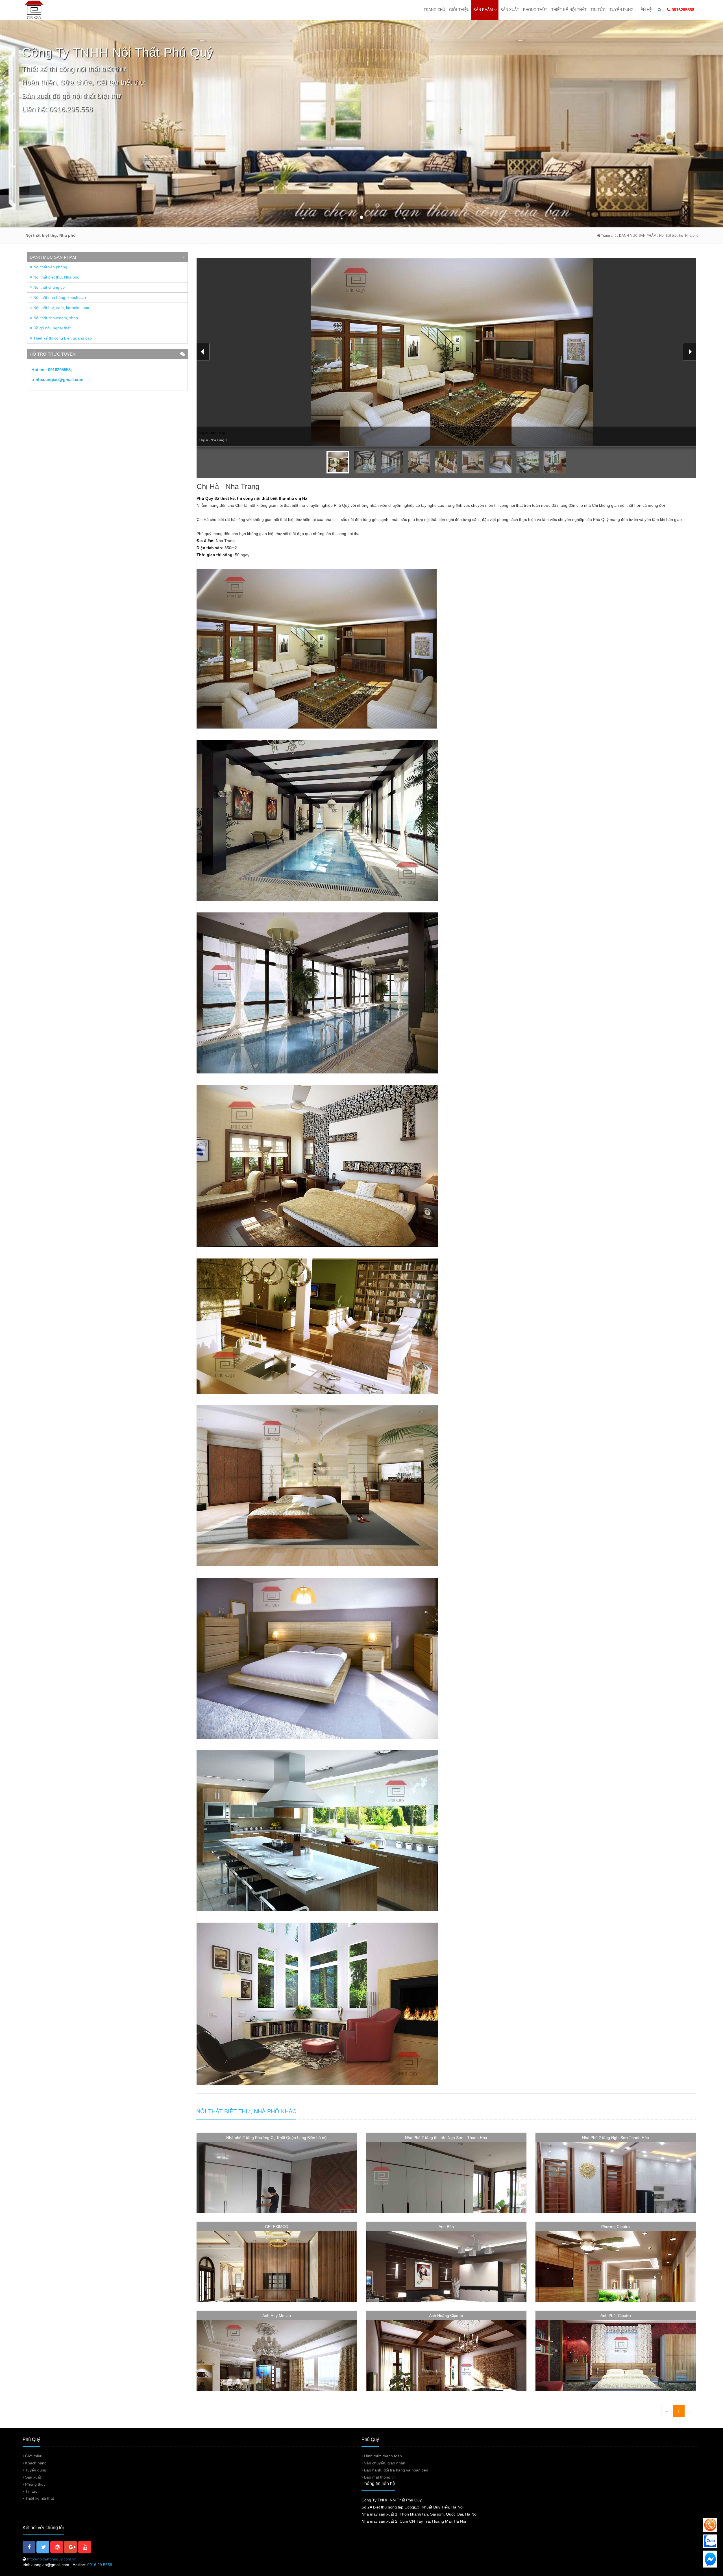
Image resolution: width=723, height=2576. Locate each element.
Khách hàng (35, 2463)
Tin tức (598, 10)
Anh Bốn (446, 2227)
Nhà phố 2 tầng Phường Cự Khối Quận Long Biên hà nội (277, 2138)
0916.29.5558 (100, 2565)
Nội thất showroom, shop (55, 318)
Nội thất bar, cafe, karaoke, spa (61, 308)
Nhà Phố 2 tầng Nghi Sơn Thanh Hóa (616, 2138)
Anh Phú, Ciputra (616, 2316)
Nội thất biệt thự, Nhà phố (56, 277)
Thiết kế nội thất (569, 10)
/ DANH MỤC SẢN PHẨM (636, 236)
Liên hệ (645, 10)
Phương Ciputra (616, 2227)
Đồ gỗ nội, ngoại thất (51, 328)
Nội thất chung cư (49, 287)
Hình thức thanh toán (382, 2456)
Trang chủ (434, 10)
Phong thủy (535, 10)
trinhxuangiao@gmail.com (57, 380)
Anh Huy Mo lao (277, 2316)
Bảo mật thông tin (379, 2477)
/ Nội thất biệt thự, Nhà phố (678, 236)
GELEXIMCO (277, 2227)
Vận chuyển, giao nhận (384, 2463)
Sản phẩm (483, 10)
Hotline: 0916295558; (52, 370)
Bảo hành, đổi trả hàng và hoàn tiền (396, 2470)
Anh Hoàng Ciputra (446, 2316)
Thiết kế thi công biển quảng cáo (62, 338)
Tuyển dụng (621, 10)
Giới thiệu (459, 10)
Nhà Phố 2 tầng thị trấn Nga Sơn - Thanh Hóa (446, 2138)
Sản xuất (510, 10)
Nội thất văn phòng (50, 267)
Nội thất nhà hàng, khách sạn (59, 297)
